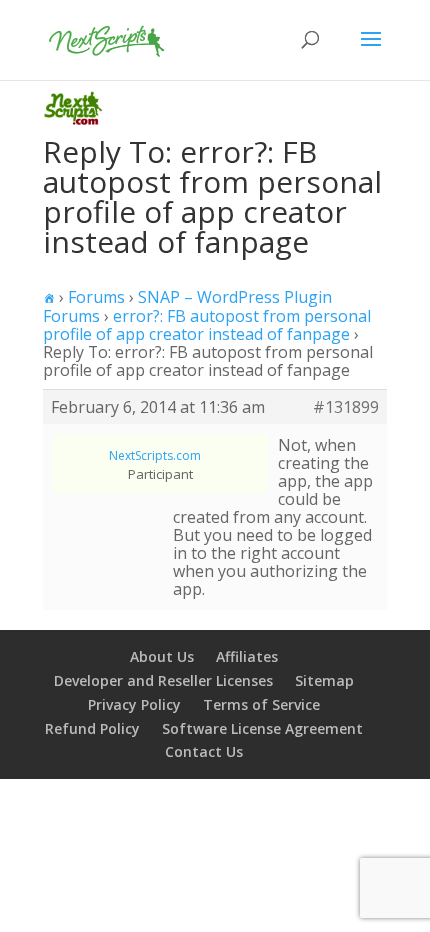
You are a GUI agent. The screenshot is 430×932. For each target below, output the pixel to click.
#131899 (346, 407)
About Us (162, 656)
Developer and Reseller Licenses (163, 680)
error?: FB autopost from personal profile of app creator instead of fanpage (207, 325)
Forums (96, 297)
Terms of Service (261, 704)
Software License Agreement (262, 728)
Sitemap (324, 680)
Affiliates (247, 656)
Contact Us (204, 751)
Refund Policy (92, 728)
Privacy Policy (134, 704)
